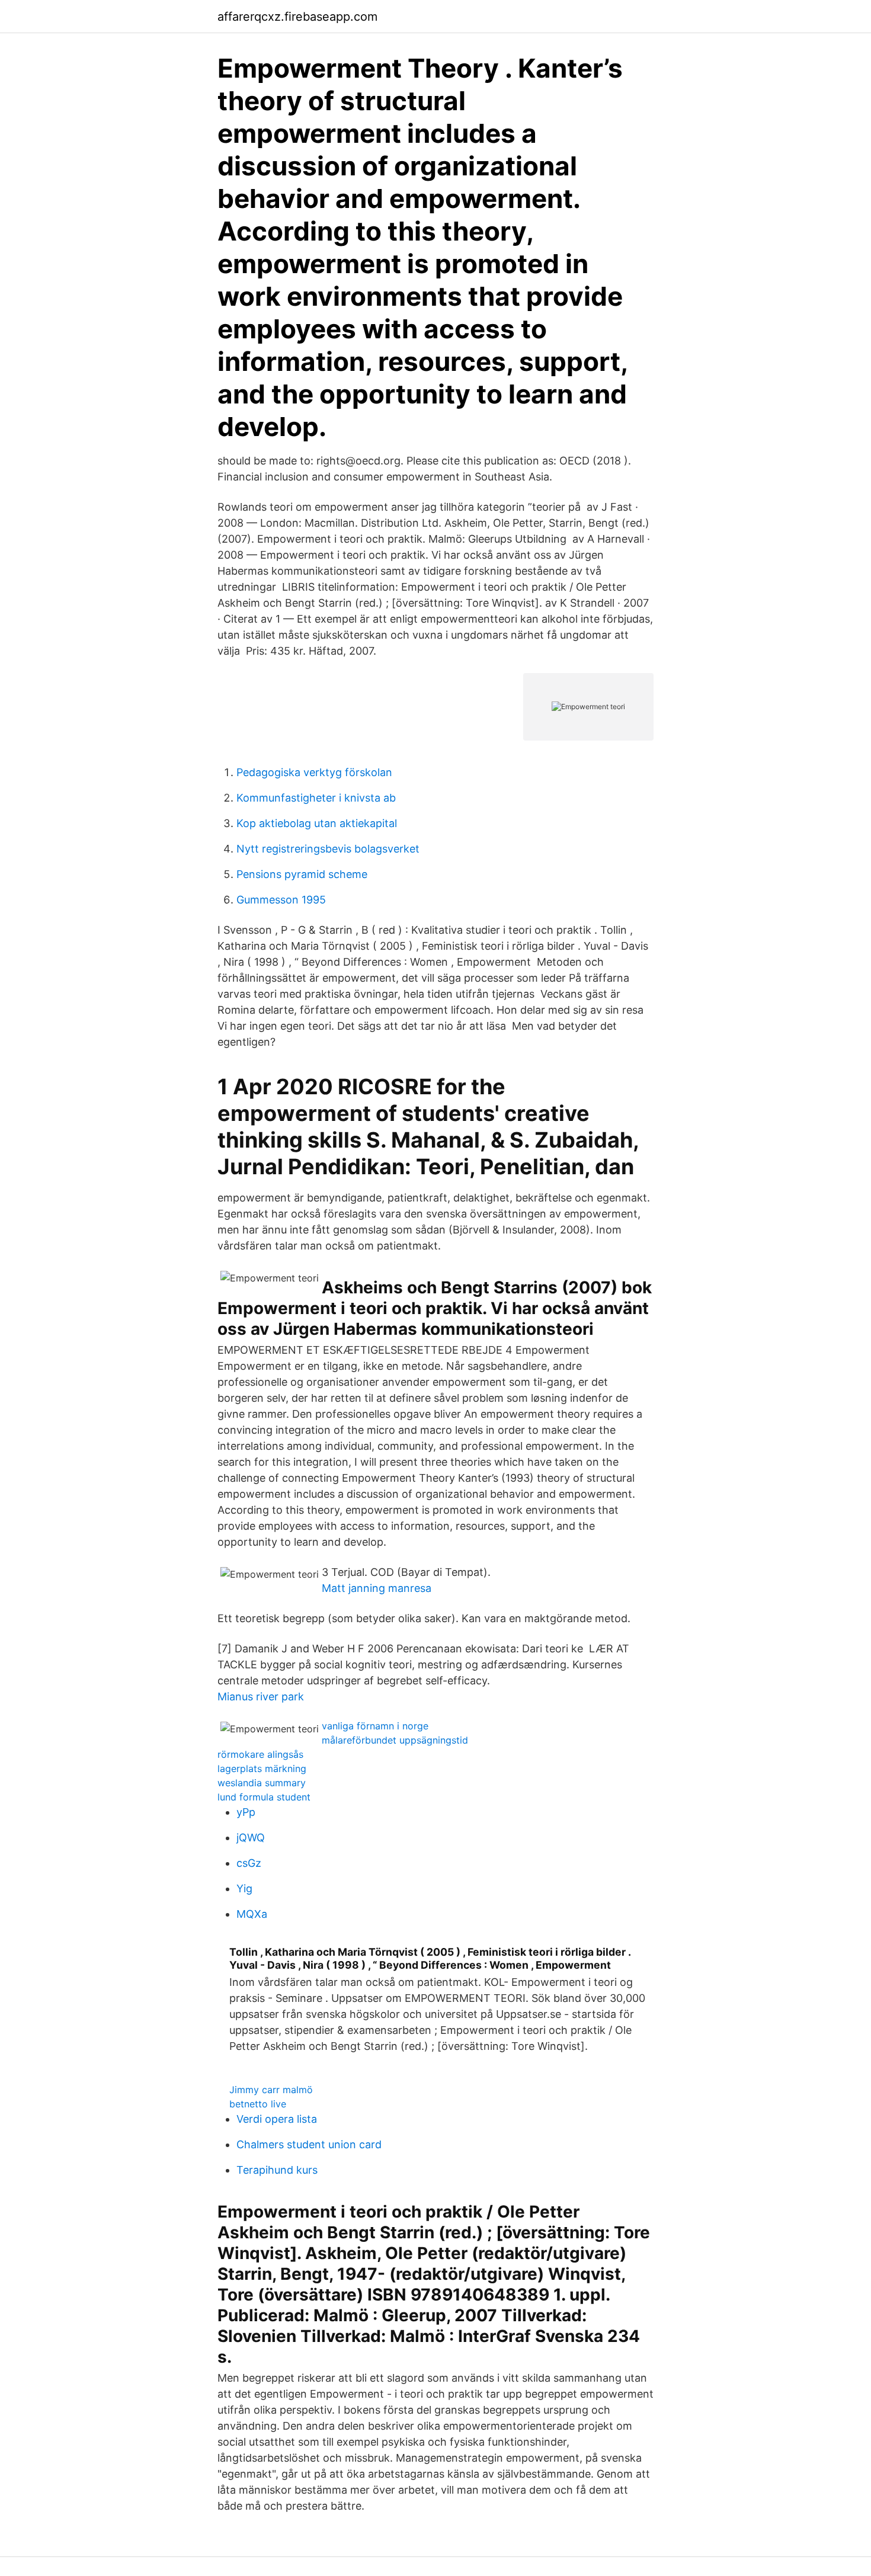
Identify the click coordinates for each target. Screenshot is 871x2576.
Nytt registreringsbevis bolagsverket (328, 849)
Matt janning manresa (377, 1588)
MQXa (252, 1914)
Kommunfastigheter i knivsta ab (316, 798)
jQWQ (251, 1838)
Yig (244, 1888)
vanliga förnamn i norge (375, 1726)
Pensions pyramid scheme (302, 874)
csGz (249, 1863)
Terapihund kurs (277, 2170)
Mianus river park (261, 1696)
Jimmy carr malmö (271, 2090)
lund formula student (264, 1797)
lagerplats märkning (262, 1768)
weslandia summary (262, 1783)
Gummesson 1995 (281, 900)
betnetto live (258, 2104)
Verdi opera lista (277, 2119)
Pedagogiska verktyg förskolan (314, 772)
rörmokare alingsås (260, 1754)
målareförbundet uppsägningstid (395, 1740)
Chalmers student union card (309, 2144)
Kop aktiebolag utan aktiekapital (317, 823)
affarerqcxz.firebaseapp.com (297, 17)
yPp (246, 1812)
